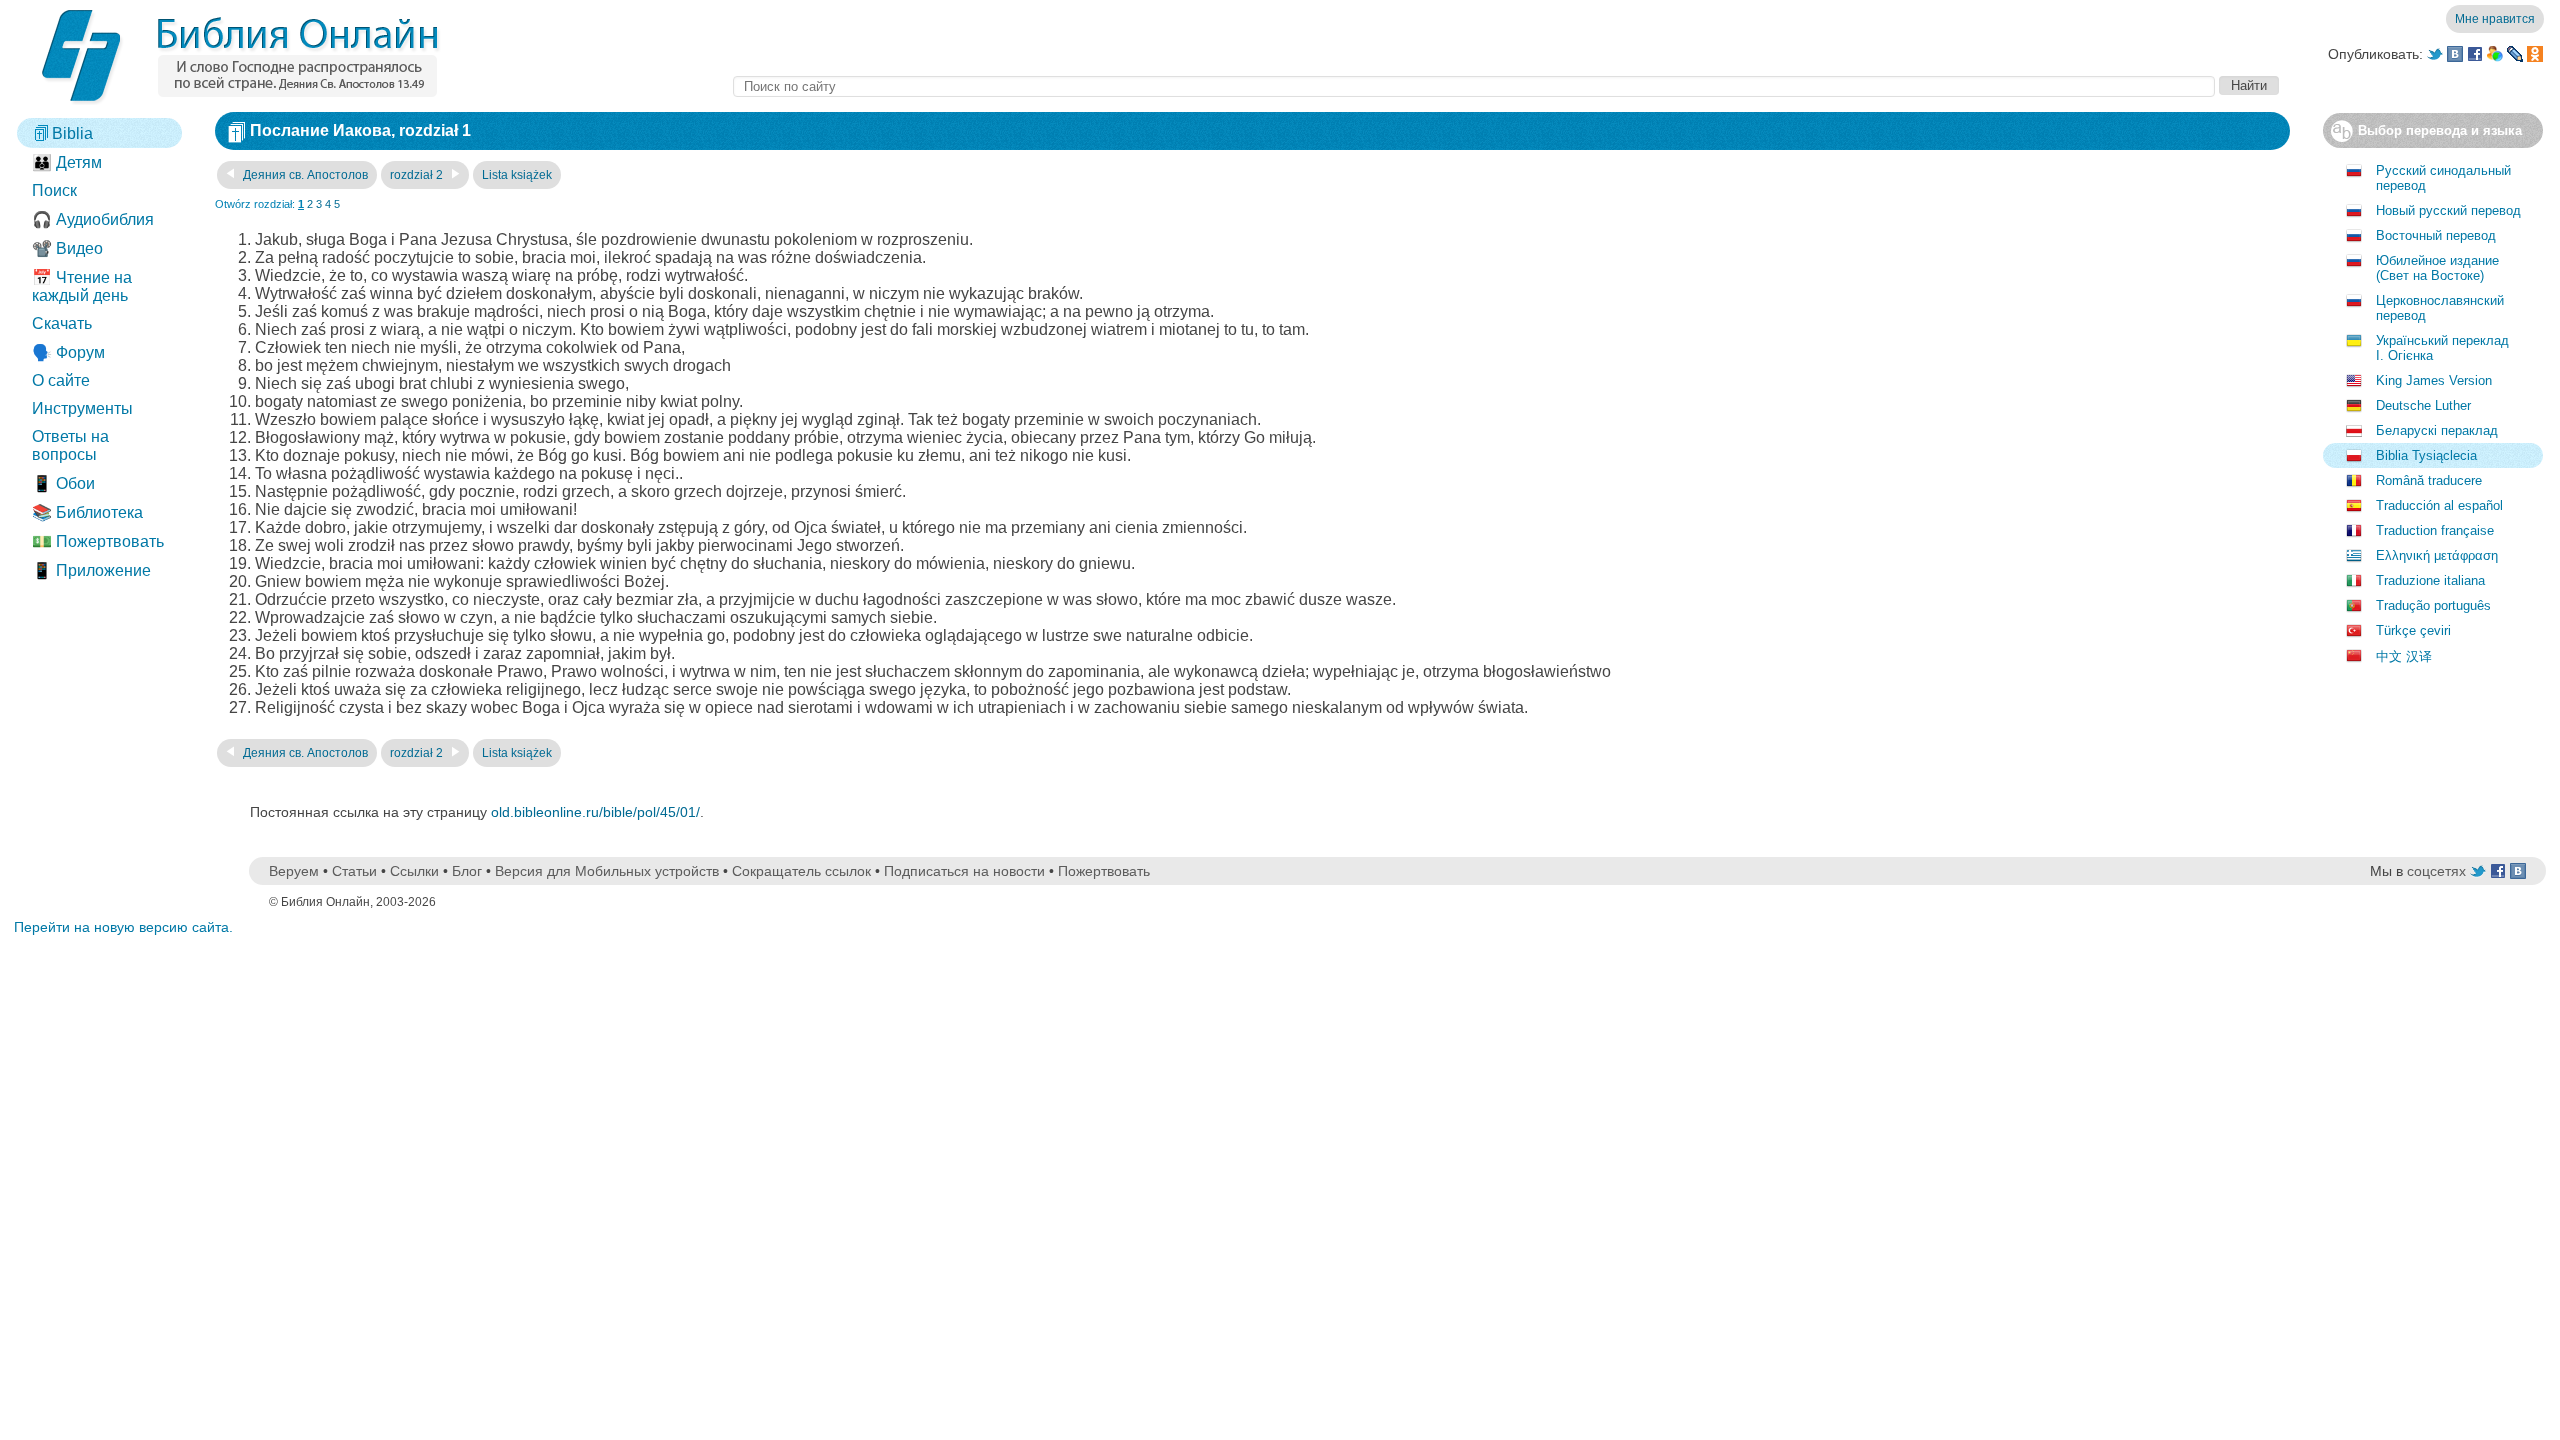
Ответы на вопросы (70, 445)
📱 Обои (63, 483)
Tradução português (2433, 605)
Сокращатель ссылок (801, 871)
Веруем (294, 871)
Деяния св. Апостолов (304, 175)
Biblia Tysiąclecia (2426, 455)
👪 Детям (67, 162)
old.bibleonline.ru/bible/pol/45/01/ (595, 812)
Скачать (62, 323)
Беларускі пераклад (2437, 430)
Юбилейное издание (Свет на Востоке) (2437, 268)
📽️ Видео (67, 248)
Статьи (354, 871)
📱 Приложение (91, 570)
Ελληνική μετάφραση (2437, 555)
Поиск (54, 190)
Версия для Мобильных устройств (607, 871)
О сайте (61, 380)
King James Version (2434, 380)
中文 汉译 (2404, 656)
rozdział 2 (418, 175)
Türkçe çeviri (2413, 630)
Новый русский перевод (2448, 210)
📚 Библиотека (87, 512)
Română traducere (2429, 480)
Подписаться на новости (964, 871)
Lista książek (517, 175)
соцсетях (2436, 871)
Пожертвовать (1104, 871)
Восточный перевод (2436, 235)
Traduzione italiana (2430, 580)
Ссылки (414, 871)
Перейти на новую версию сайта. (123, 927)
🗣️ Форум (68, 352)
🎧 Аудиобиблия (93, 219)
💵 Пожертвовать (98, 541)
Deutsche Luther (2423, 405)
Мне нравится (2495, 19)
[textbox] (1474, 86)
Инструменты (82, 408)
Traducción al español (2439, 505)
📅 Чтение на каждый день (82, 286)
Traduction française (2435, 530)
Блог (467, 871)
